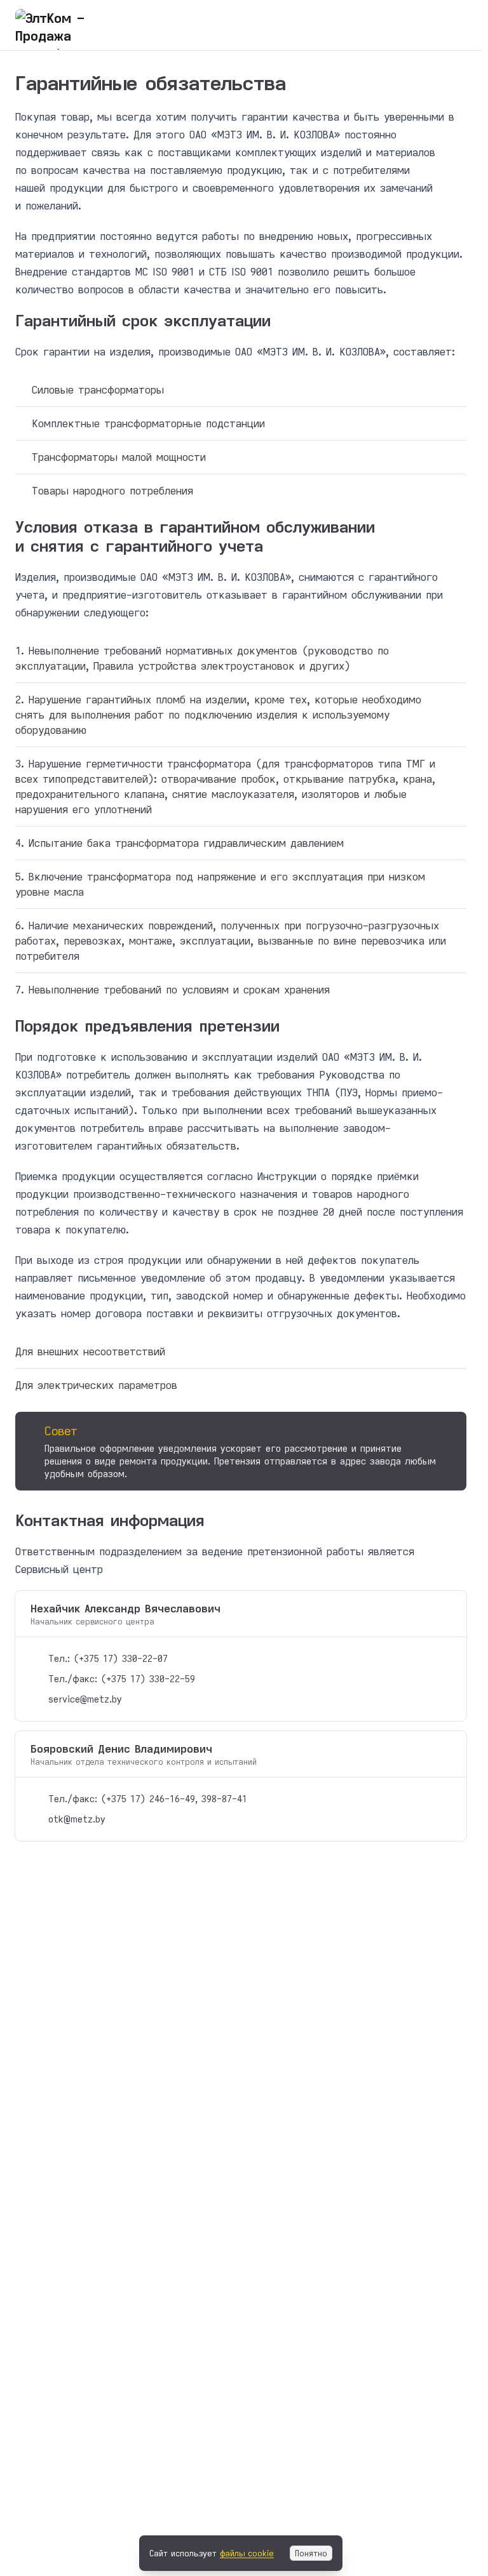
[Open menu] (459, 25)
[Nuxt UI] (79, 25)
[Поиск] (432, 25)
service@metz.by (85, 1699)
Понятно (311, 2553)
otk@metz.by (77, 1819)
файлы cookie (247, 2553)
